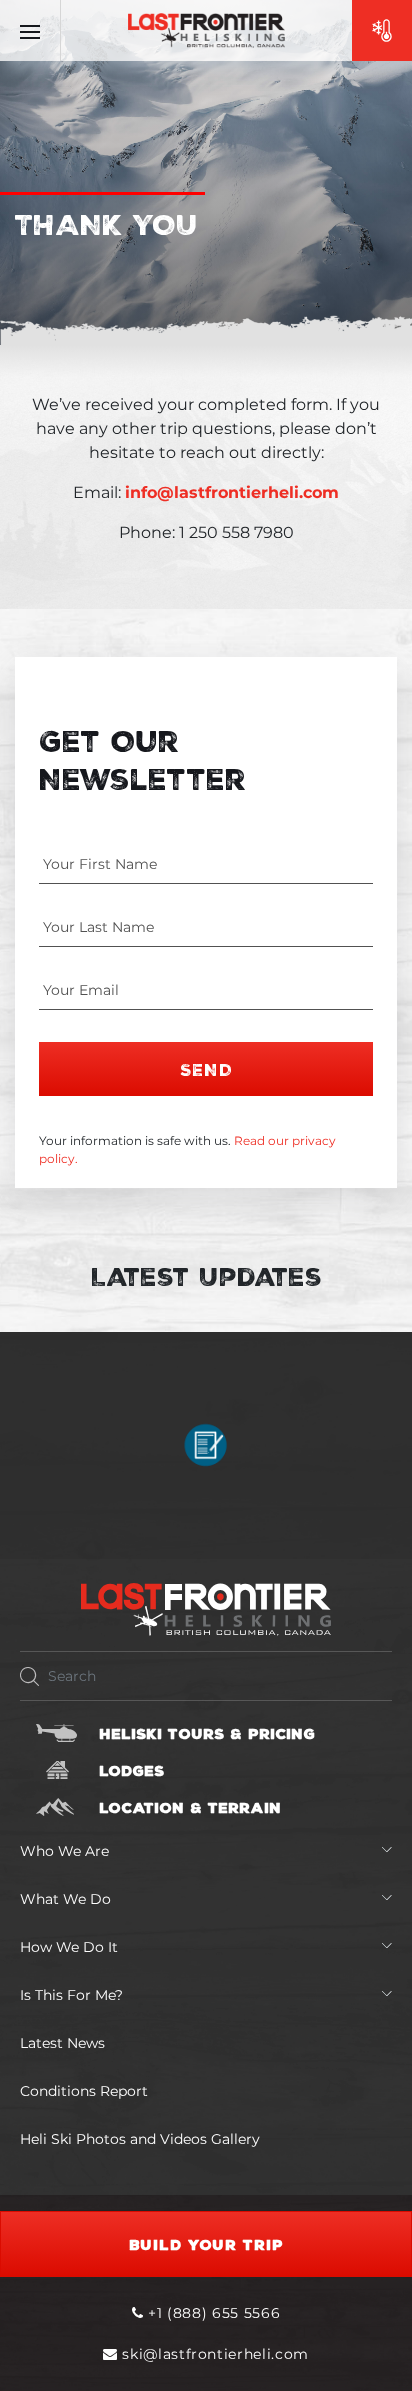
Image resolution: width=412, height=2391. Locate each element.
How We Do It (69, 1947)
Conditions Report (84, 2091)
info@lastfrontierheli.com (232, 492)
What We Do (65, 1899)
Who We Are (64, 1851)
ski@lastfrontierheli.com (215, 2354)
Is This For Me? (71, 1995)
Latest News (62, 2043)
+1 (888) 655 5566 (211, 2313)
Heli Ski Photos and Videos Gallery (140, 2139)
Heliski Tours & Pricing (207, 1733)
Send (206, 1069)
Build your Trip (206, 2244)
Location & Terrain (190, 1807)
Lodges (131, 1770)
